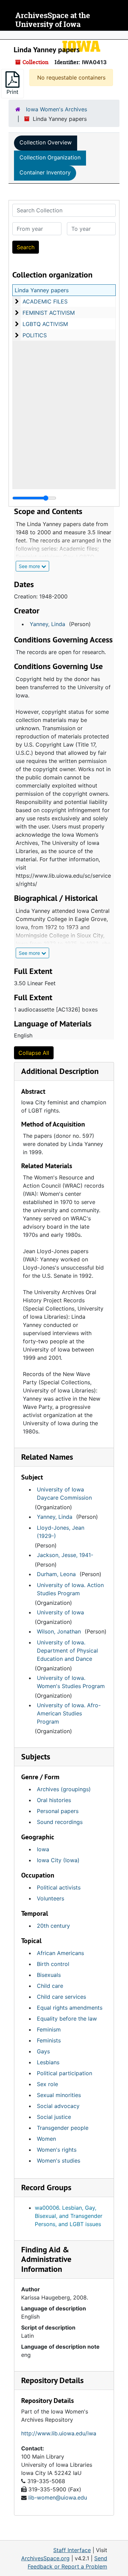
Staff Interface (72, 2550)
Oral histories (54, 1800)
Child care (50, 1986)
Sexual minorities (59, 2095)
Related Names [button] (47, 1457)
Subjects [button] (36, 1757)
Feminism (49, 2029)
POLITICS (35, 335)
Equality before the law (67, 2019)
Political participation (65, 2073)
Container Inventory (45, 172)
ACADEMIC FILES (45, 301)
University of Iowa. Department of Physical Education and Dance (67, 1651)
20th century (53, 1926)
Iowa (43, 1849)
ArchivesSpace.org (45, 2558)
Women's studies (59, 2161)
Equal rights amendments (70, 2008)
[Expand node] (121, 35)
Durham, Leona (56, 1574)
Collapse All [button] (34, 1053)
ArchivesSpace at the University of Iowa (53, 20)
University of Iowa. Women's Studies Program (71, 1682)
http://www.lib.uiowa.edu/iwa (59, 2433)
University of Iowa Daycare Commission (64, 1494)
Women (46, 2139)
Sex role (47, 2084)
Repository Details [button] (52, 2380)
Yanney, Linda (47, 624)
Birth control (53, 1964)
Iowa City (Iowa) (58, 1860)
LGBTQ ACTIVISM (45, 324)
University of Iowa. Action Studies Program (70, 1589)
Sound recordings (60, 1822)
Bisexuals (49, 1975)
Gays (43, 2051)
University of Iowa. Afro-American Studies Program (69, 1713)
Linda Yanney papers (42, 290)
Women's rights (57, 2150)
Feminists (49, 2040)
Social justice (54, 2117)
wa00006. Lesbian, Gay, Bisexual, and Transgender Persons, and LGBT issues (69, 2216)
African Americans (60, 1953)
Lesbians (48, 2062)
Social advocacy (58, 2106)
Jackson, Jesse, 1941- (65, 1555)
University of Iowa (60, 1612)
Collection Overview (46, 142)
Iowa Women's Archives (56, 109)
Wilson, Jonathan (59, 1631)
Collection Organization (50, 157)
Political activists (59, 1887)
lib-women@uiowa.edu (58, 2497)
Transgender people (63, 2128)
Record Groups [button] (46, 2187)
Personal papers (58, 1811)
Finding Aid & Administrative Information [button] (46, 2259)
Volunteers (51, 1898)
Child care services (61, 1997)
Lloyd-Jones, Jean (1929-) (61, 1532)
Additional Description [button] (60, 1071)
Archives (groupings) (64, 1789)
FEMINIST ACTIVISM (49, 313)
